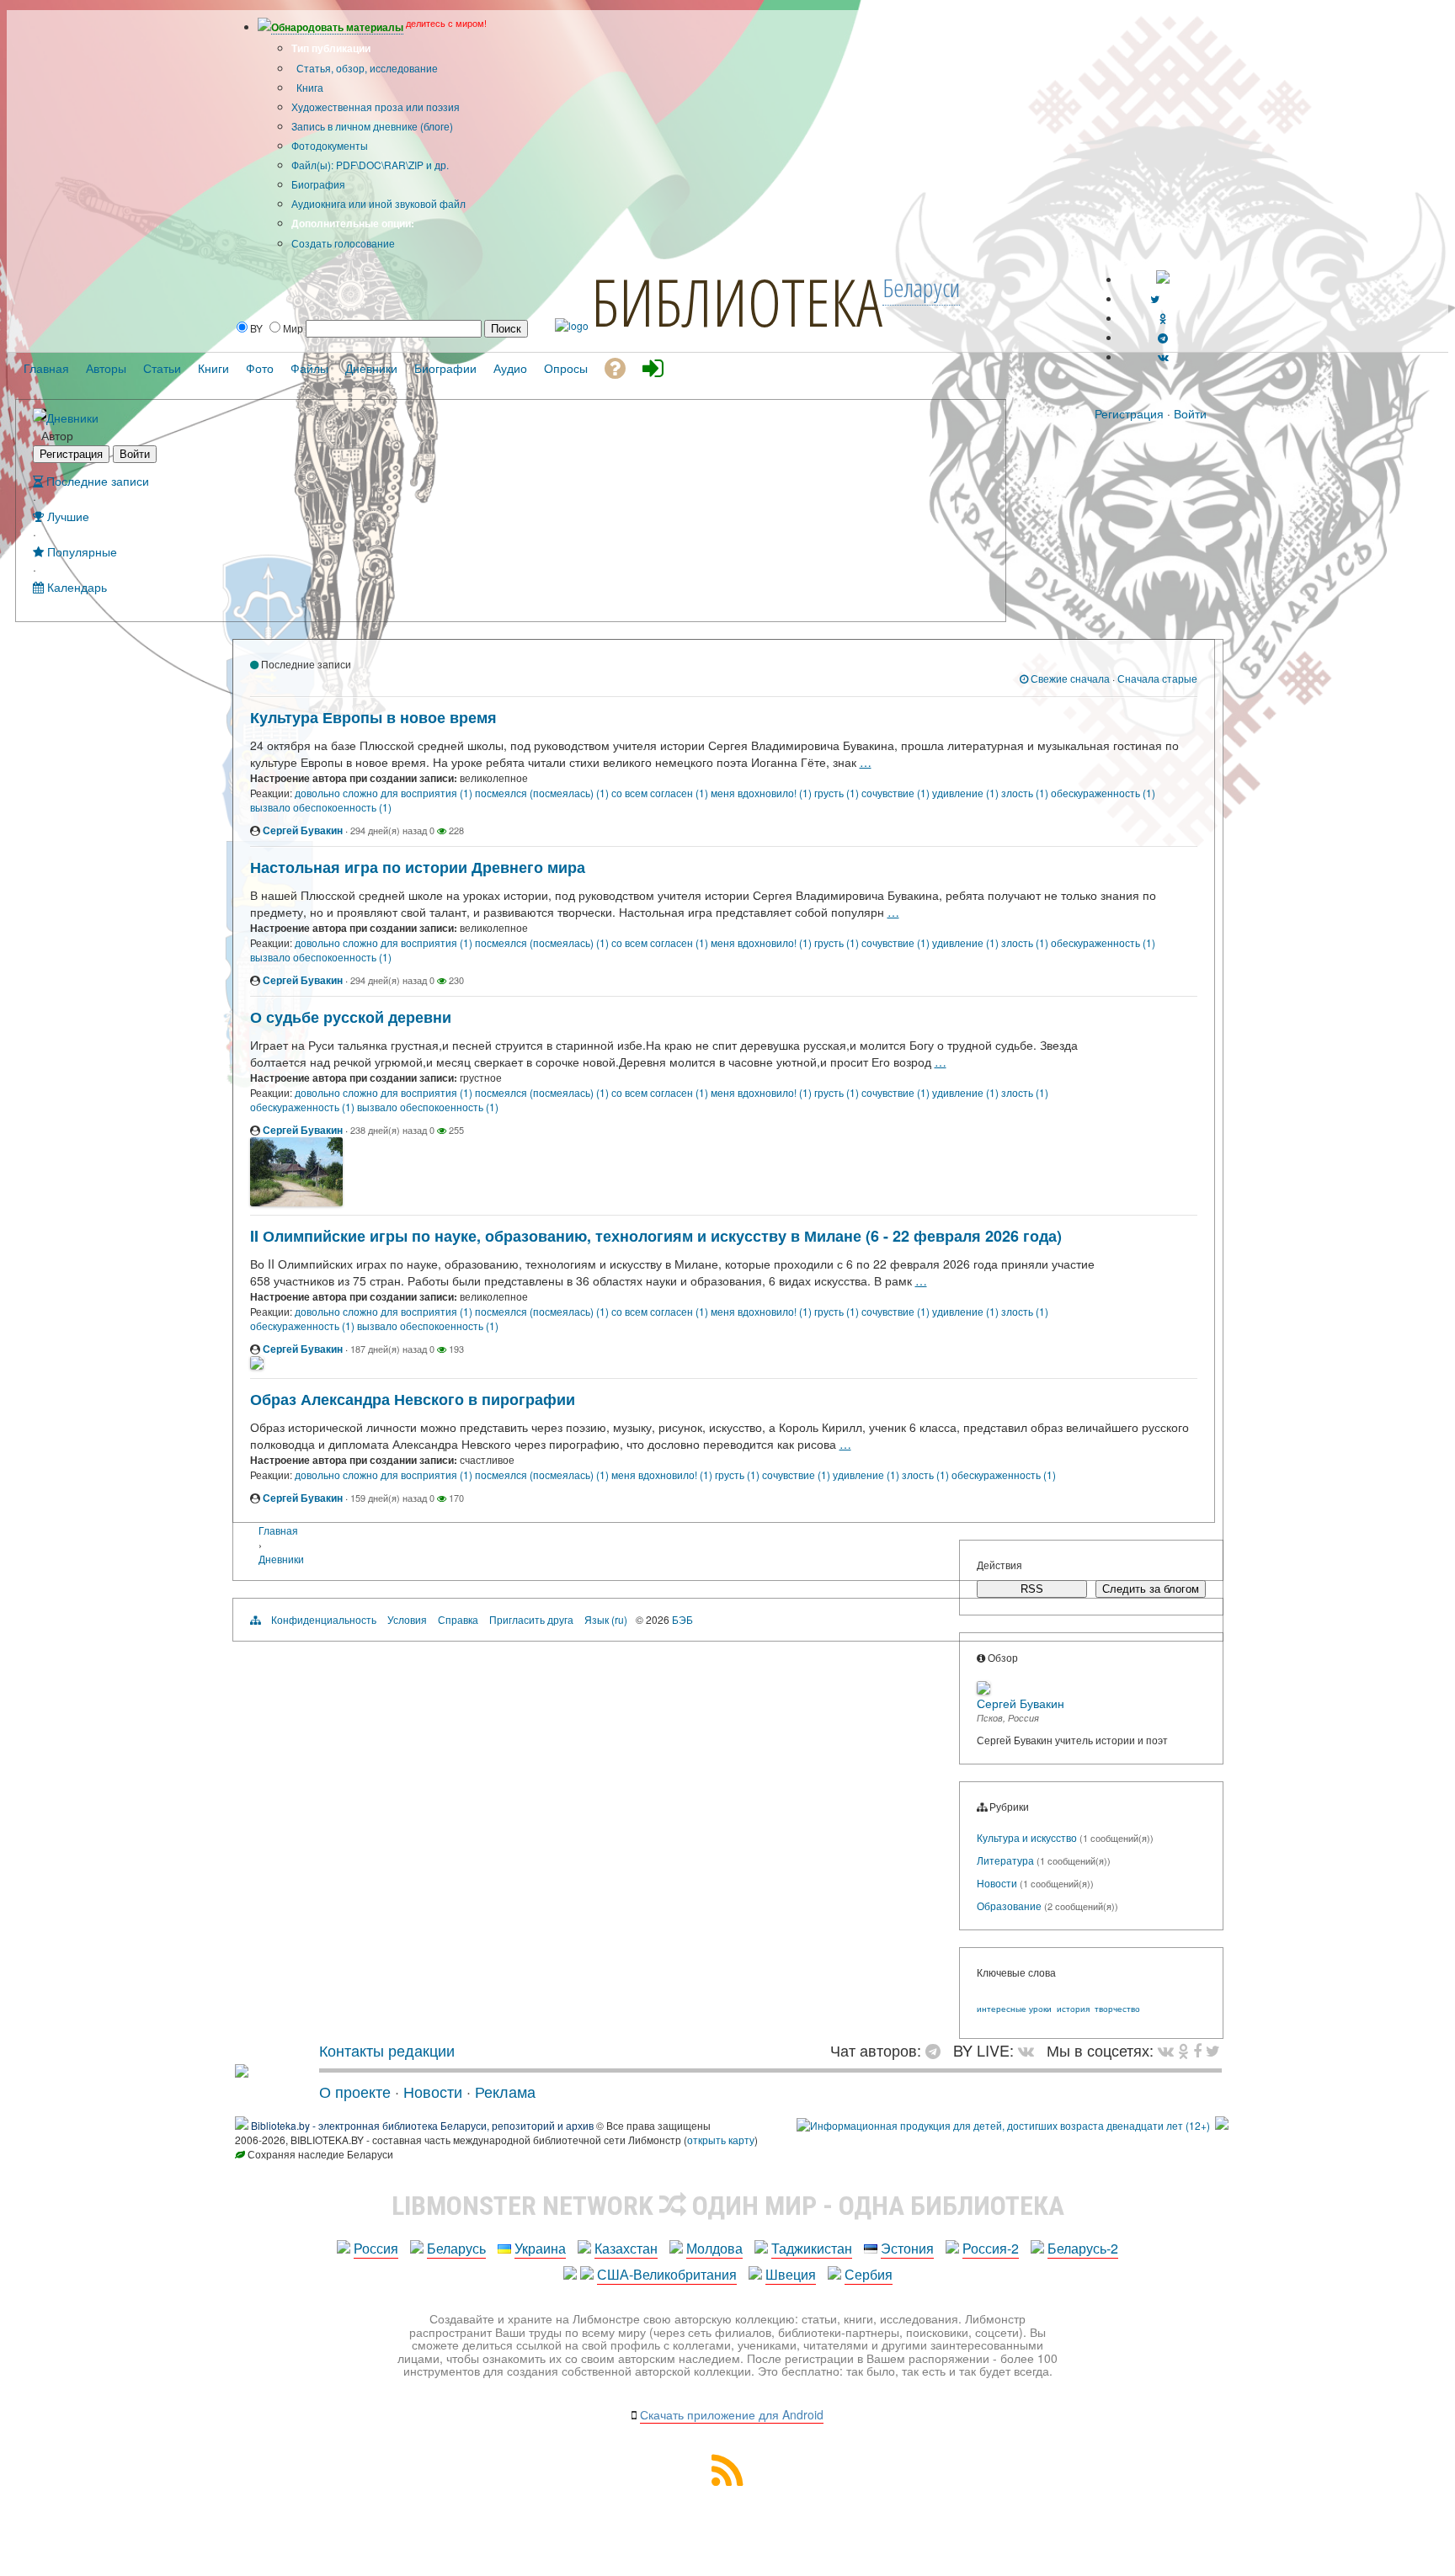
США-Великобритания (667, 2274)
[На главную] (242, 2071)
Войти (1190, 413)
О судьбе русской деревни (351, 1017)
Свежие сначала (1069, 678)
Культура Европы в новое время (373, 717)
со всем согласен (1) (661, 793)
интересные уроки (1014, 2009)
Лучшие (67, 516)
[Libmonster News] (1213, 2050)
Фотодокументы (330, 145)
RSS (1032, 1589)
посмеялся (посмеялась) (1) (543, 793)
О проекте (355, 2091)
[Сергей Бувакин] (40, 416)
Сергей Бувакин (303, 830)
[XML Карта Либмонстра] (727, 2480)
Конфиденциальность (324, 1619)
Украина (540, 2248)
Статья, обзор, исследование (366, 68)
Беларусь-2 (1083, 2248)
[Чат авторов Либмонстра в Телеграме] (1163, 337)
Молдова (714, 2248)
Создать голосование (343, 243)
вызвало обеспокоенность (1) (321, 807)
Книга (309, 87)
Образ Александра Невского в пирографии (413, 1399)
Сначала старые (1157, 678)
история (1073, 2009)
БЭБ (682, 1619)
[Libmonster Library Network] (1222, 2125)
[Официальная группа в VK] (1163, 357)
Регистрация (1129, 413)
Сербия (869, 2274)
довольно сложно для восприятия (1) (385, 793)
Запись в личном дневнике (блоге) (372, 126)
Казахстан (626, 2248)
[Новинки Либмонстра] (1183, 2050)
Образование (1009, 1905)
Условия (407, 1619)
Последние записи (96, 480)
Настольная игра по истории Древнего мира (418, 867)
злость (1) (1026, 793)
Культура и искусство (1027, 1837)
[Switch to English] (1163, 279)
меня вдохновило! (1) (762, 793)
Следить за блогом (1151, 1589)
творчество (1117, 2009)
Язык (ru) (606, 1619)
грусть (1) (838, 793)
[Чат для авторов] (937, 2050)
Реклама (505, 2091)
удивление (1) (967, 793)
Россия (376, 2248)
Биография (318, 184)
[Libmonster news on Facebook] (1197, 2050)
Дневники (72, 417)
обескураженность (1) (1103, 793)
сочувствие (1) (897, 793)
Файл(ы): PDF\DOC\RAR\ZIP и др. (370, 165)
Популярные (80, 551)
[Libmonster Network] (1003, 2125)
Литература (1005, 1860)
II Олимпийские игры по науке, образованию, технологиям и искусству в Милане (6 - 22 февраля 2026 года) (656, 1236)
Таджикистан (812, 2248)
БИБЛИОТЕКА (737, 301)
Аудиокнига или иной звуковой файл (378, 203)
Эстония (907, 2248)
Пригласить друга (531, 1619)
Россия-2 (991, 2248)
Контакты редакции (387, 2050)
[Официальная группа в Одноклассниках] (1163, 318)
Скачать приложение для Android (732, 2414)
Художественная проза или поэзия (376, 106)
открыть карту (721, 2140)
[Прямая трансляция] (1030, 2050)
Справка (458, 1619)
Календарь (75, 586)
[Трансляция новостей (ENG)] (1155, 298)
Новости (997, 1883)
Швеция (791, 2274)
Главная (278, 1530)
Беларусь (456, 2248)
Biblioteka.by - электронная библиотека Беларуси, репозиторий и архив (422, 2125)
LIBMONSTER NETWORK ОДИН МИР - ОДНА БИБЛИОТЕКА (728, 2206)
